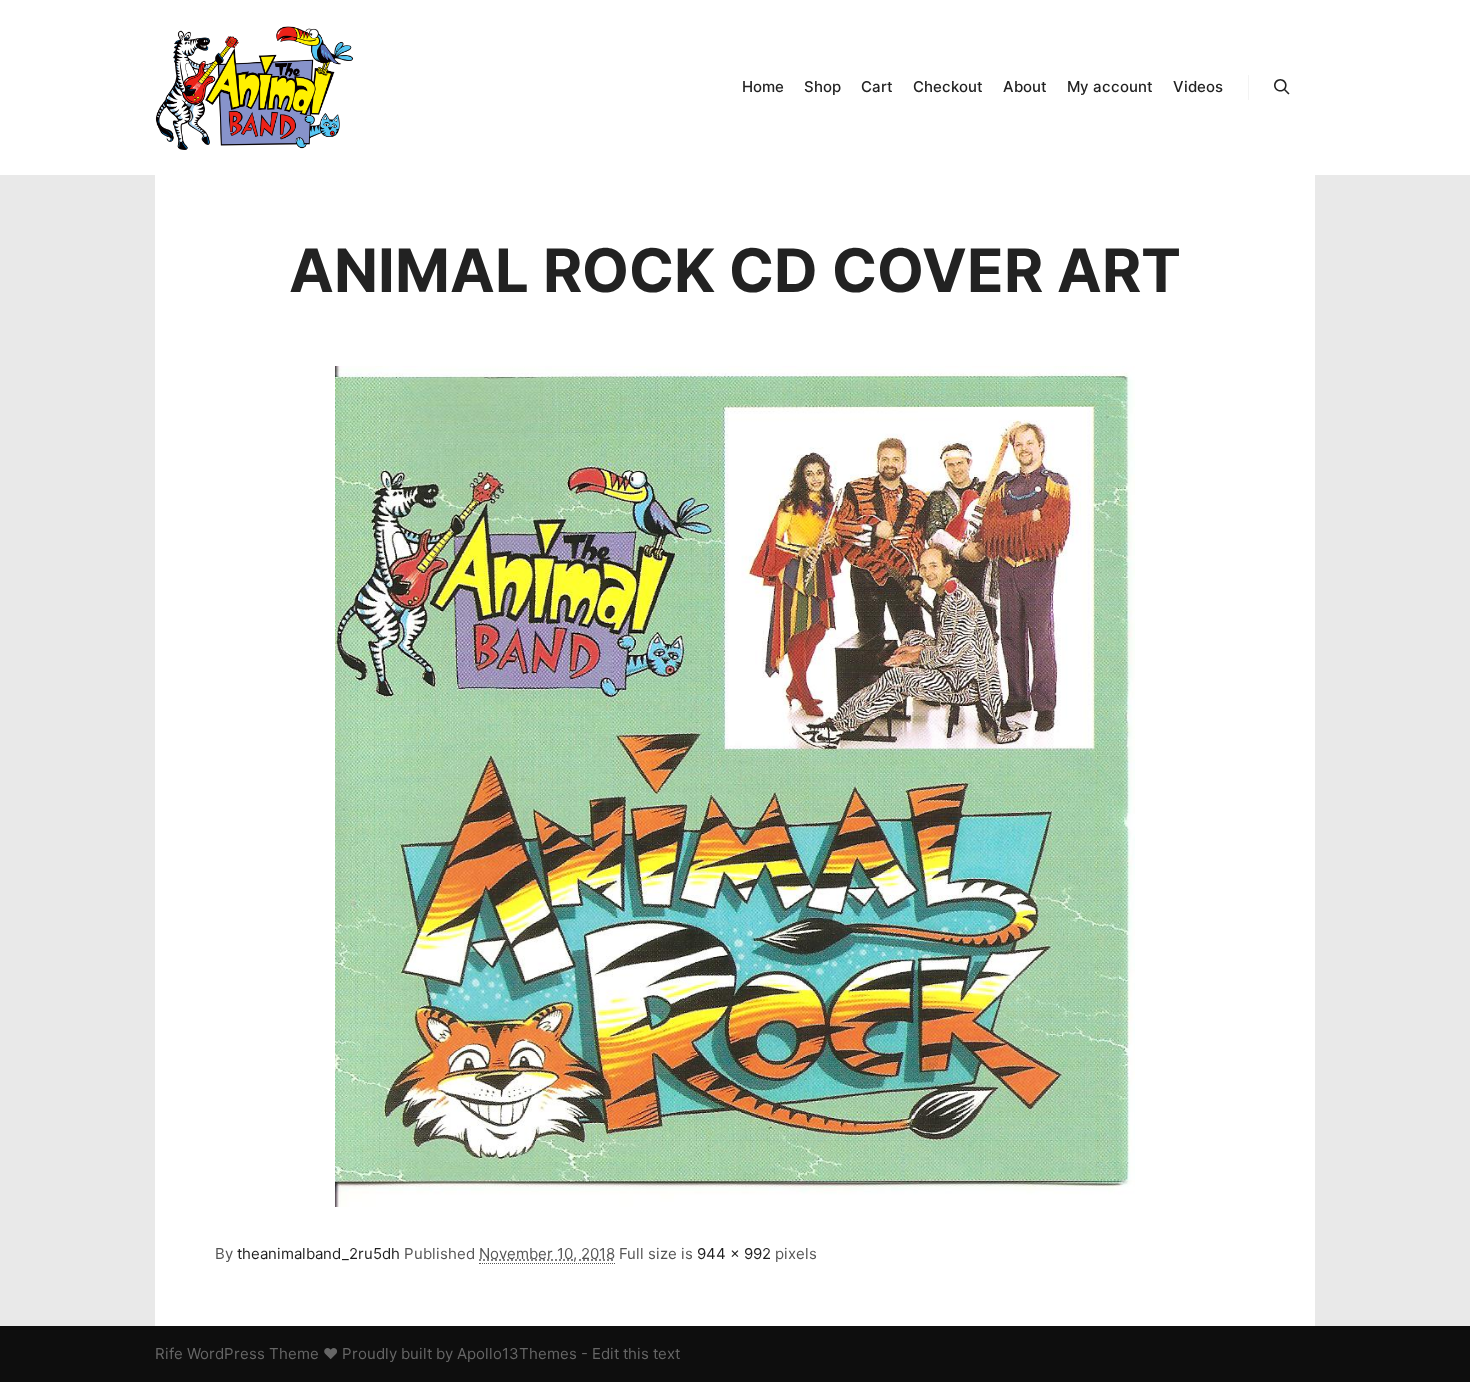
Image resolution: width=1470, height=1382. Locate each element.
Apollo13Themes (517, 1353)
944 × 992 (734, 1253)
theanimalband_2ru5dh (318, 1253)
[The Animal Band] (255, 87)
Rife (169, 1353)
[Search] (1282, 87)
